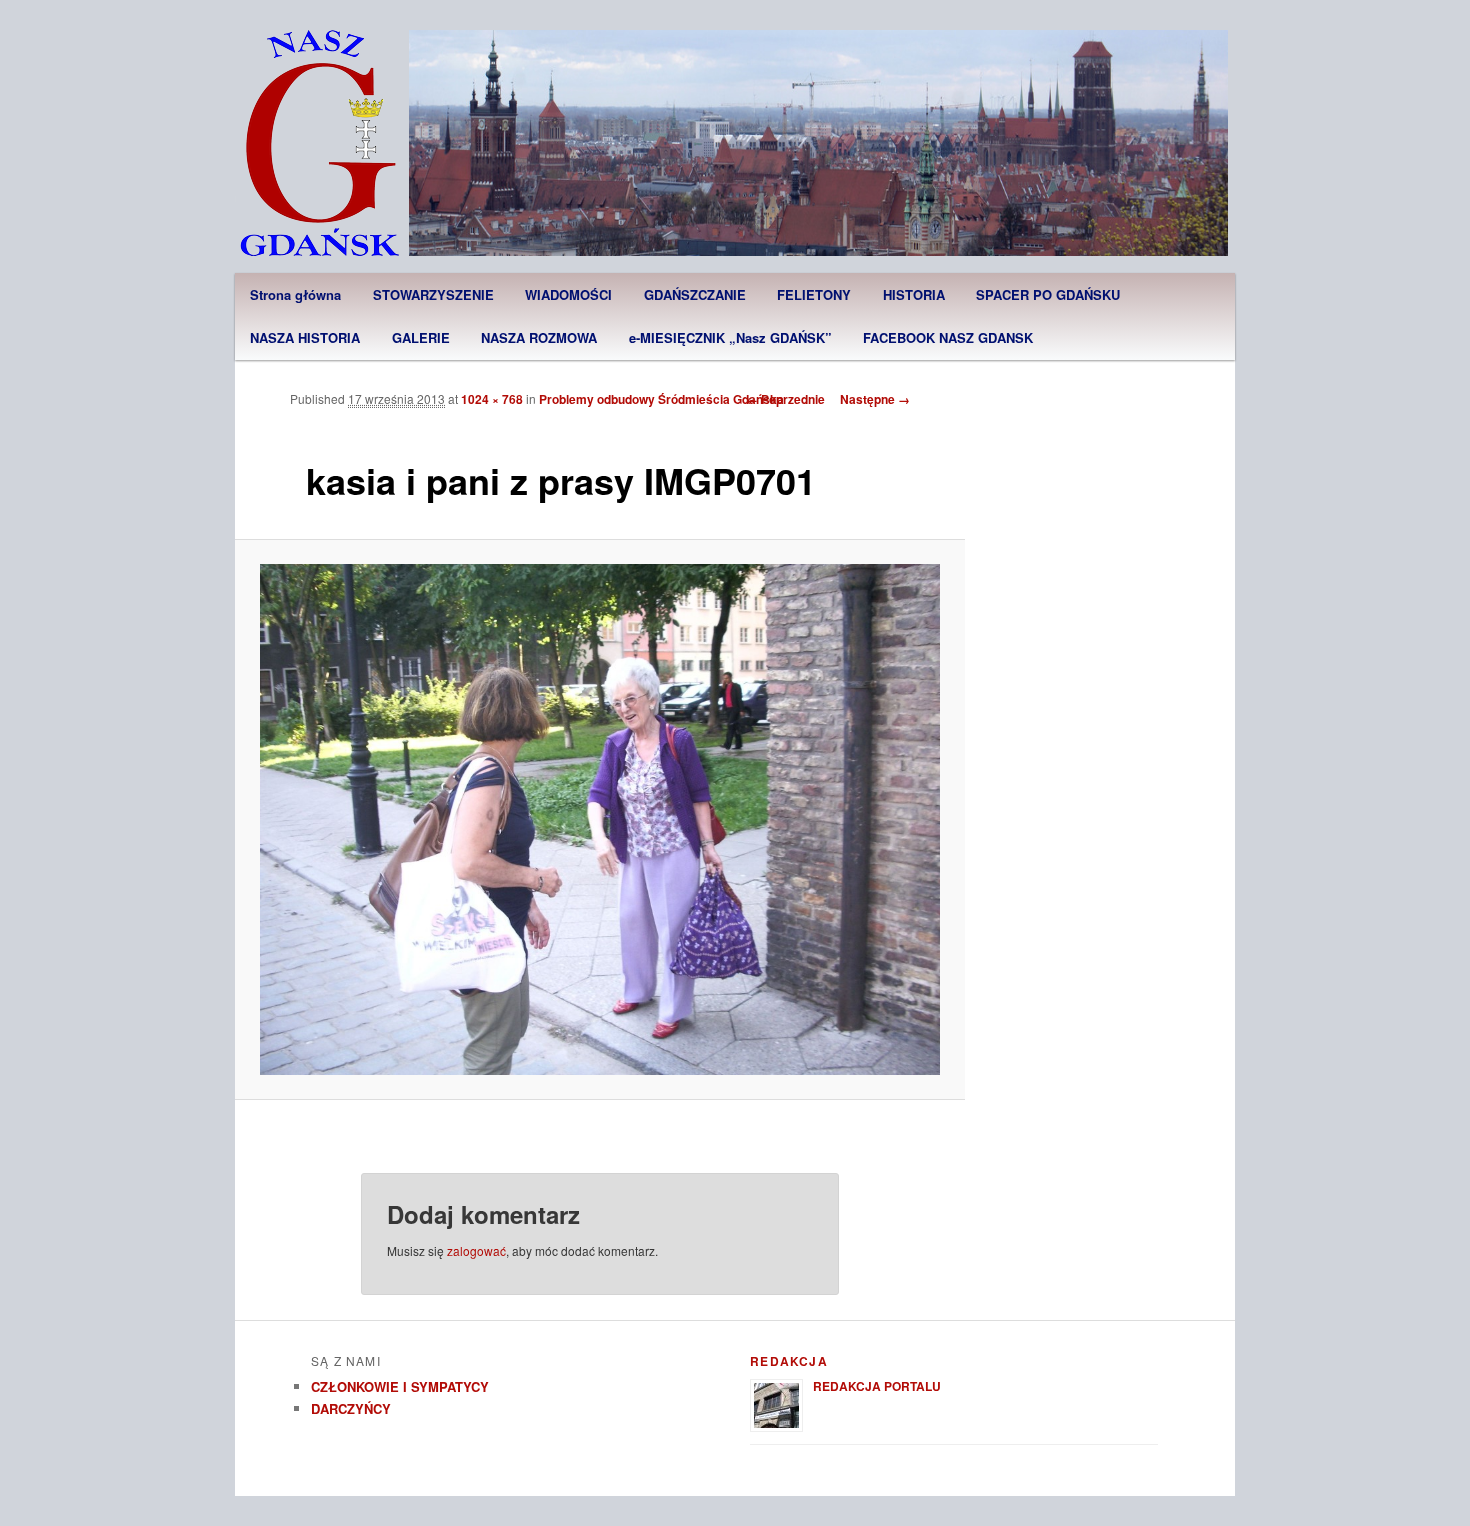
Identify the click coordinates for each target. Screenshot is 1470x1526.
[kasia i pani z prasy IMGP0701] (600, 819)
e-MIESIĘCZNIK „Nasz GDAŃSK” (730, 337)
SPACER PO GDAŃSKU (1048, 294)
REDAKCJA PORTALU (877, 1386)
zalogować (476, 1250)
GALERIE (421, 337)
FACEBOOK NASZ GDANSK (948, 337)
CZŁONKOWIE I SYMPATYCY (400, 1386)
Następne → (875, 399)
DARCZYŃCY (351, 1408)
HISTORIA (914, 294)
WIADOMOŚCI (568, 294)
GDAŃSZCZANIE (695, 294)
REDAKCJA (789, 1361)
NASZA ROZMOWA (539, 337)
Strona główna (295, 294)
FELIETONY (814, 294)
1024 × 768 (492, 399)
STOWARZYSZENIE (433, 294)
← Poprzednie (785, 399)
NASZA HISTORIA (305, 337)
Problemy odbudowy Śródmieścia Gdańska (661, 399)
